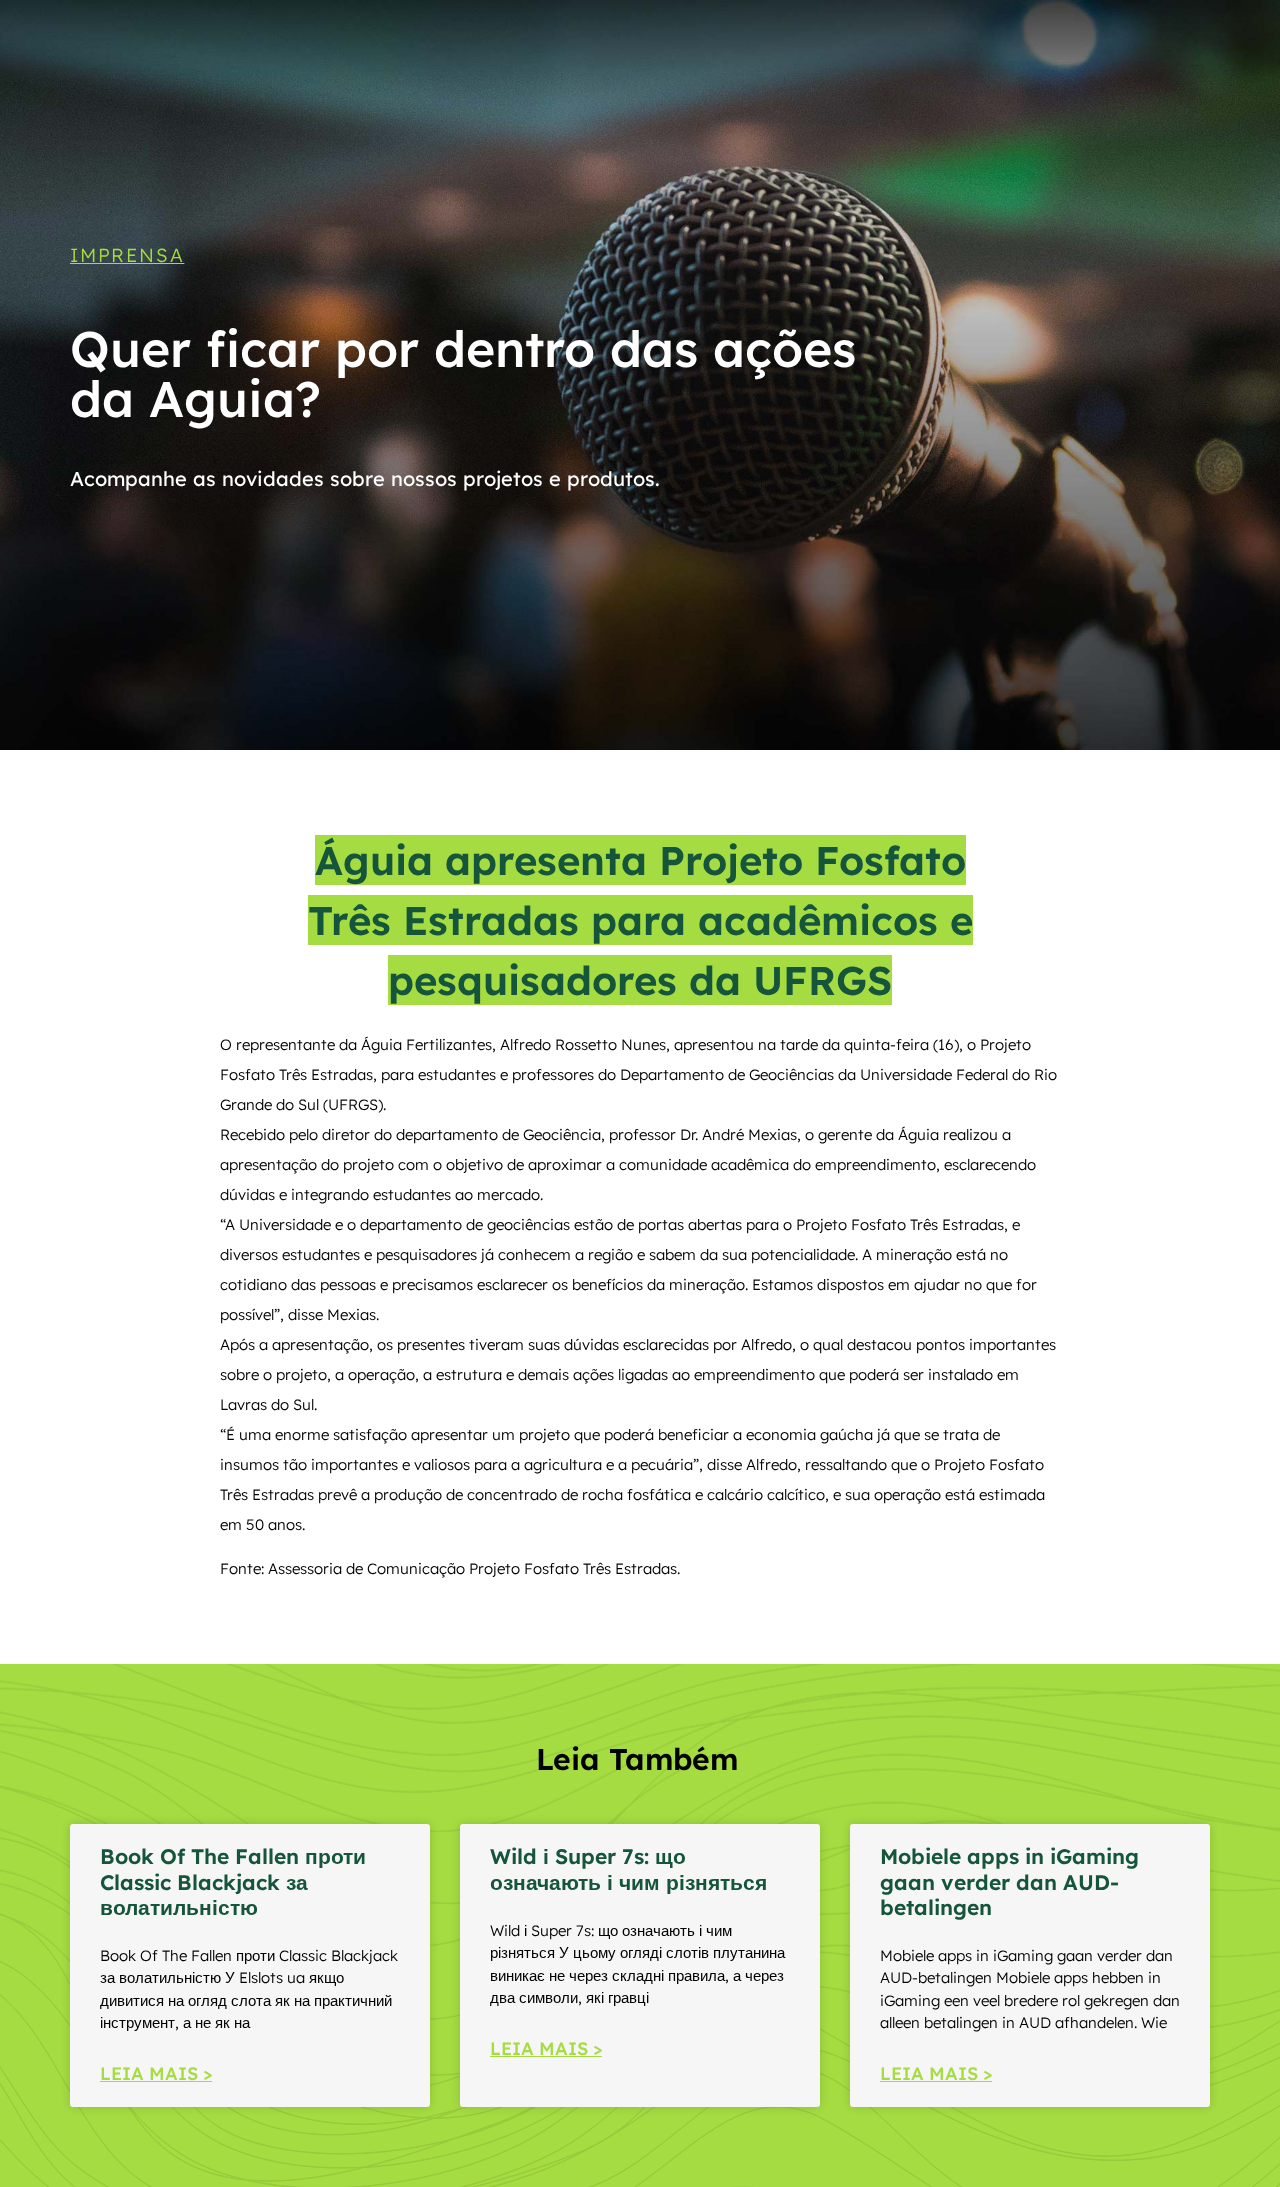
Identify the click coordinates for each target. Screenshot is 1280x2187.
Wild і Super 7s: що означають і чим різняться (628, 1868)
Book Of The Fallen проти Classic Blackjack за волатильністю (233, 1881)
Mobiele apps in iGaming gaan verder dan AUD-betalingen (1009, 1881)
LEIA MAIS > (156, 2073)
